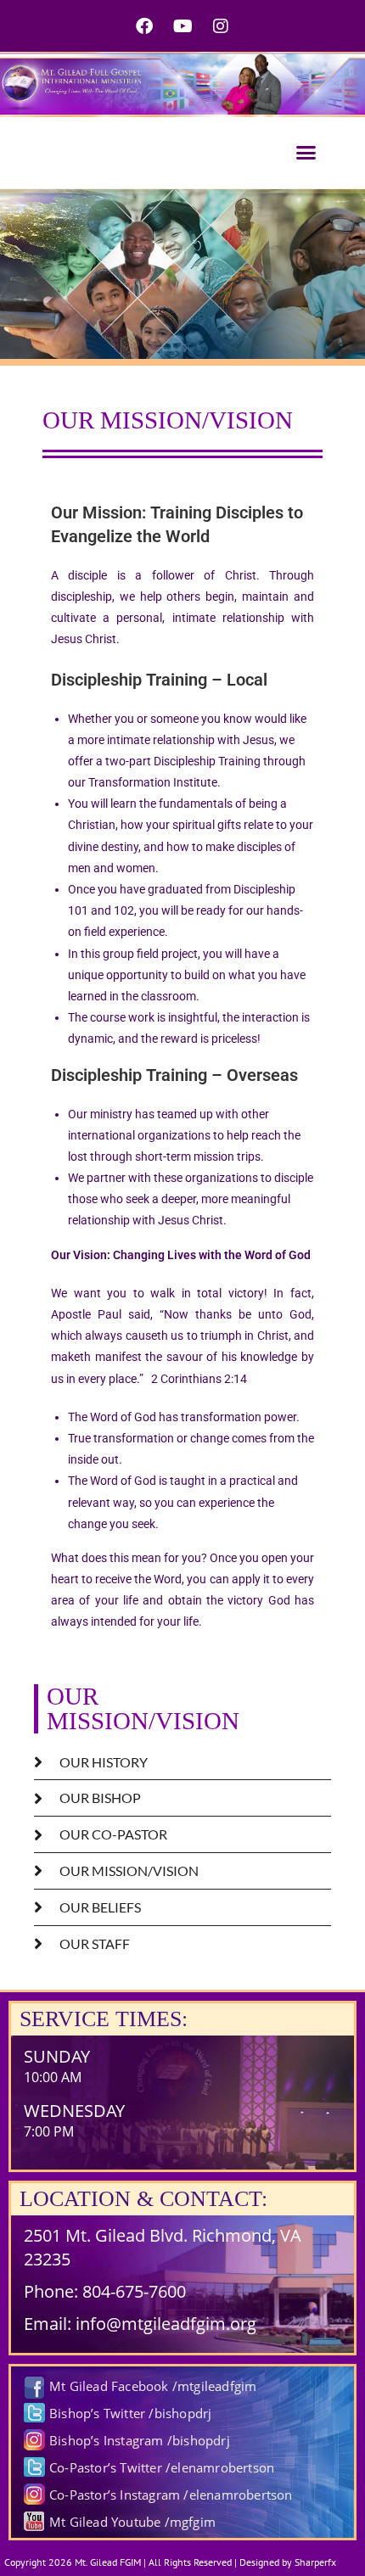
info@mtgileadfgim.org (166, 2324)
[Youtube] (182, 26)
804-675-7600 (134, 2291)
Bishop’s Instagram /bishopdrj (140, 2440)
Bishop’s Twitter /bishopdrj (130, 2413)
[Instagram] (221, 26)
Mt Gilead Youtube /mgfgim (132, 2522)
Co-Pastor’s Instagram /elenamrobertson (171, 2495)
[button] (306, 152)
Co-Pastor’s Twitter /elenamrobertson (162, 2467)
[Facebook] (144, 26)
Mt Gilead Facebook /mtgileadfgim (153, 2386)
